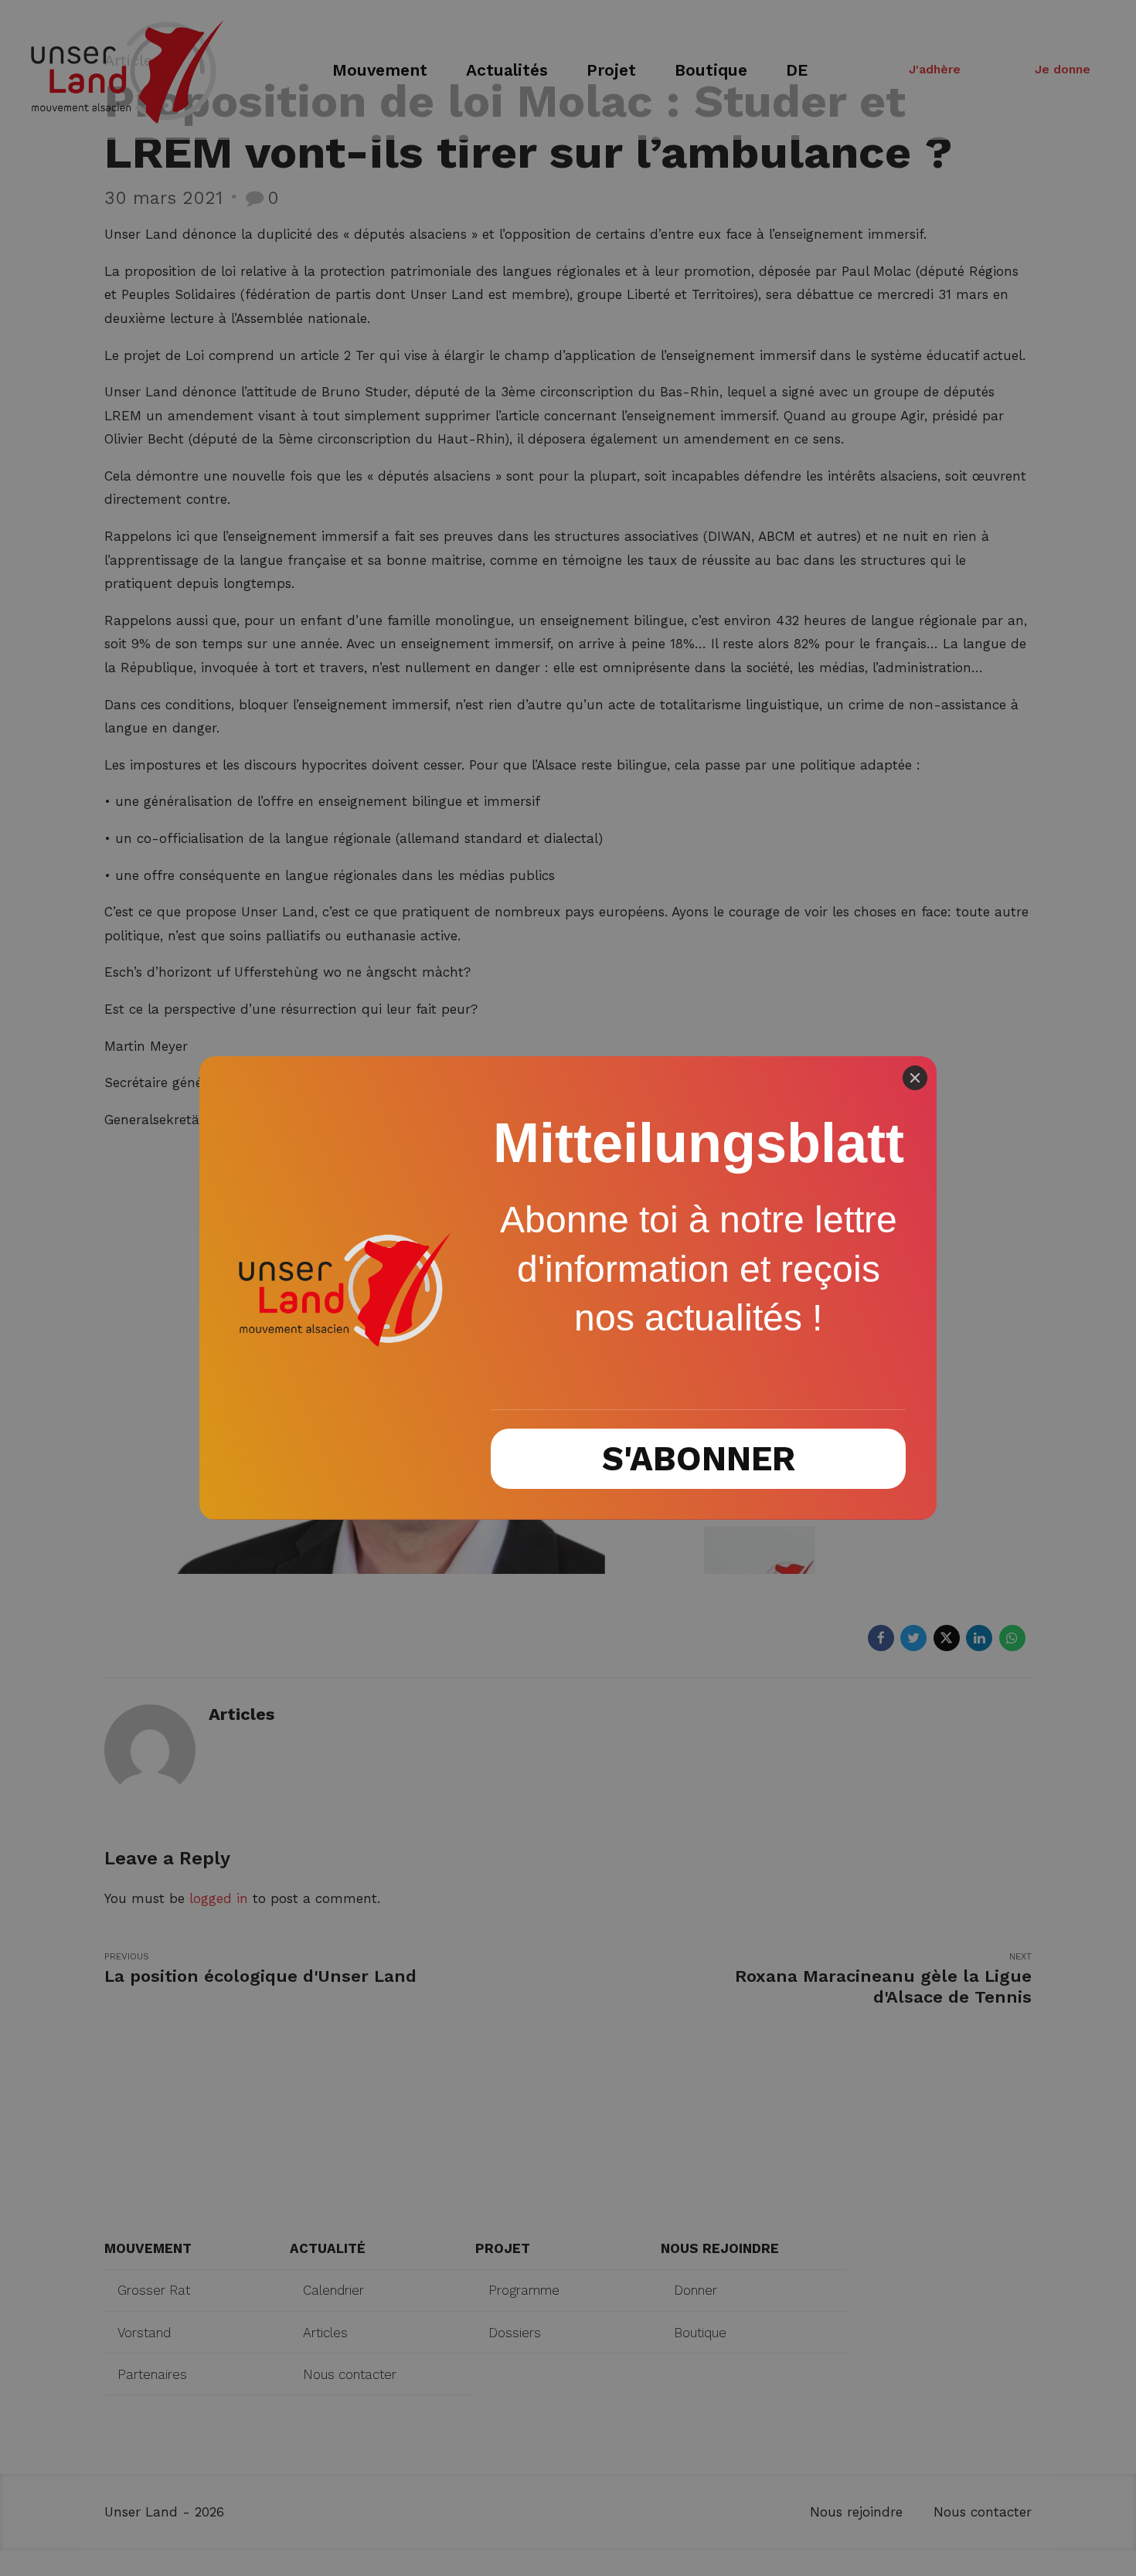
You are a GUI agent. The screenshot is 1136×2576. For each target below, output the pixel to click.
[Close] (915, 1078)
